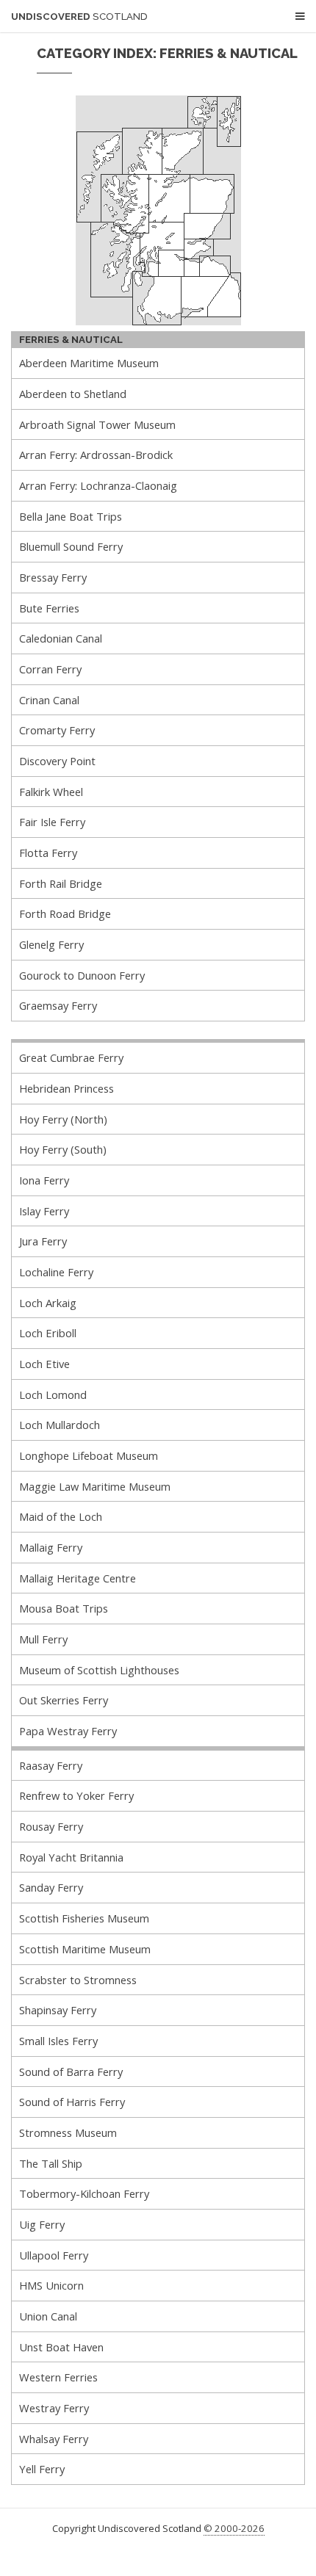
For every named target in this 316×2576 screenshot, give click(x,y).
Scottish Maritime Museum (85, 1949)
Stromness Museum (68, 2132)
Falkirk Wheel (51, 792)
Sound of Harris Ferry (72, 2102)
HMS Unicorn (51, 2285)
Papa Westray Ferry (68, 1731)
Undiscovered (79, 17)
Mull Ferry (43, 1639)
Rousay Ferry (51, 1826)
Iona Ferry (44, 1180)
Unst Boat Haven (61, 2347)
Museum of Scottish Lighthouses (99, 1670)
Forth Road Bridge (65, 913)
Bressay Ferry (53, 577)
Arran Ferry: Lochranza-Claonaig (98, 485)
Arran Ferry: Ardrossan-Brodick (96, 455)
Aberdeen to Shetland (73, 394)
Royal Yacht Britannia (71, 1857)
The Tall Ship (51, 2163)
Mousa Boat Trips (64, 1608)
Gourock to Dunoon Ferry (82, 975)
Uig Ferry (42, 2224)
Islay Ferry (44, 1211)
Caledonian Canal (61, 638)
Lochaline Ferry (56, 1272)
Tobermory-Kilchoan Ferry (84, 2193)
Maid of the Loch (61, 1516)
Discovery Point (57, 761)
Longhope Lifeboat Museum (89, 1455)
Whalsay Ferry (54, 2439)
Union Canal (48, 2316)
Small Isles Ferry (58, 2041)
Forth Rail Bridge (61, 883)
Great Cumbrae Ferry (71, 1057)
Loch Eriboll (48, 1333)
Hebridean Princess (67, 1088)
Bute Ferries (49, 608)
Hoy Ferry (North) (63, 1119)
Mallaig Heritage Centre (78, 1578)
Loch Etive (44, 1364)
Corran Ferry (50, 669)
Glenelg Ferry (51, 944)
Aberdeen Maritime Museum (89, 363)
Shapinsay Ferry (58, 2010)
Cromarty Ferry (57, 730)
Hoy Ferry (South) (63, 1149)
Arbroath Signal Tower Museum (97, 424)
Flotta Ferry (48, 853)
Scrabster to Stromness (78, 1980)
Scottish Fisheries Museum (84, 1918)
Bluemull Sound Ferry (71, 546)
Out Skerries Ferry (64, 1700)
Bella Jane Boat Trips (71, 516)
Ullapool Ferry (54, 2255)
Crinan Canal (49, 700)
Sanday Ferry (51, 1887)
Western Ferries (58, 2377)
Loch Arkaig (48, 1303)
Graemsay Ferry (58, 1005)
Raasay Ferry (51, 1765)
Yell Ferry (42, 2469)
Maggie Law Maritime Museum (95, 1486)
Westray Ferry (54, 2408)
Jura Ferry (43, 1241)
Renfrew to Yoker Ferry (76, 1795)
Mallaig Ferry (51, 1547)
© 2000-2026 (234, 2528)
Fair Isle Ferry (52, 822)
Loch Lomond (53, 1394)
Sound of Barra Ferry (71, 2072)
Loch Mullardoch (60, 1425)
